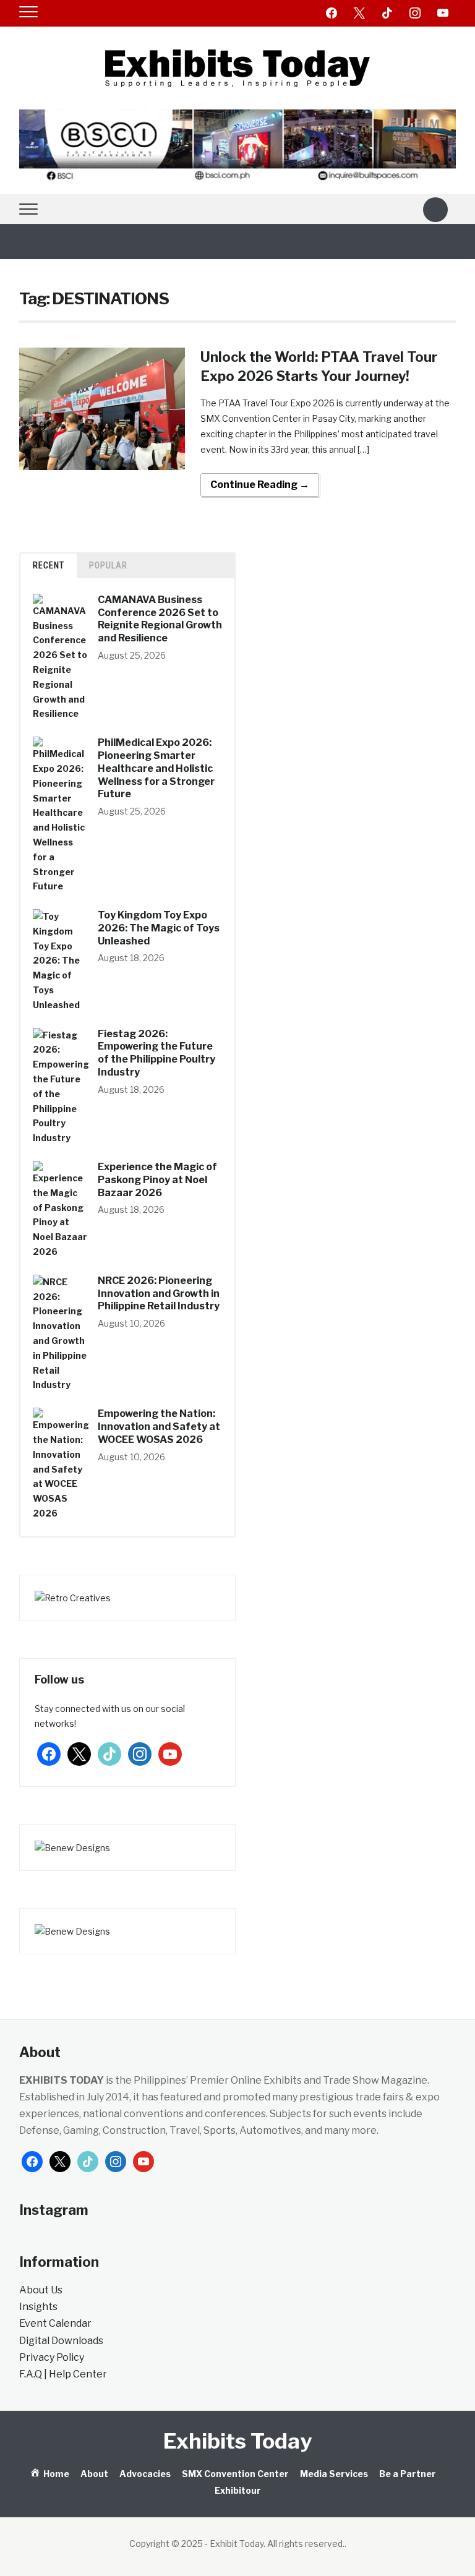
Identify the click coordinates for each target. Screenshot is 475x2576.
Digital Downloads (61, 2341)
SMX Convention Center (235, 2474)
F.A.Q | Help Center (63, 2374)
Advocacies (145, 2474)
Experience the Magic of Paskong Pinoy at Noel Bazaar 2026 (157, 1180)
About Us (41, 2290)
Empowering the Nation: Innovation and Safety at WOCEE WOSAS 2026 (159, 1427)
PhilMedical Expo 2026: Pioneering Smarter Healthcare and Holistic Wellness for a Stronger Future (156, 768)
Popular (108, 565)
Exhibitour (238, 2490)
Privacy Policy (52, 2357)
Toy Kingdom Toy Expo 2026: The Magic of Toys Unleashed (159, 928)
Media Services (334, 2474)
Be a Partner (408, 2474)
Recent (49, 565)
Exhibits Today (237, 2441)
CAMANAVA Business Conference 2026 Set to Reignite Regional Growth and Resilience (160, 619)
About (94, 2474)
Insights (38, 2307)
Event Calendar (55, 2323)
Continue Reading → (260, 485)
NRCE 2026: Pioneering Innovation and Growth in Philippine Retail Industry (159, 1294)
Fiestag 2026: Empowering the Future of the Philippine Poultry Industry (156, 1053)
